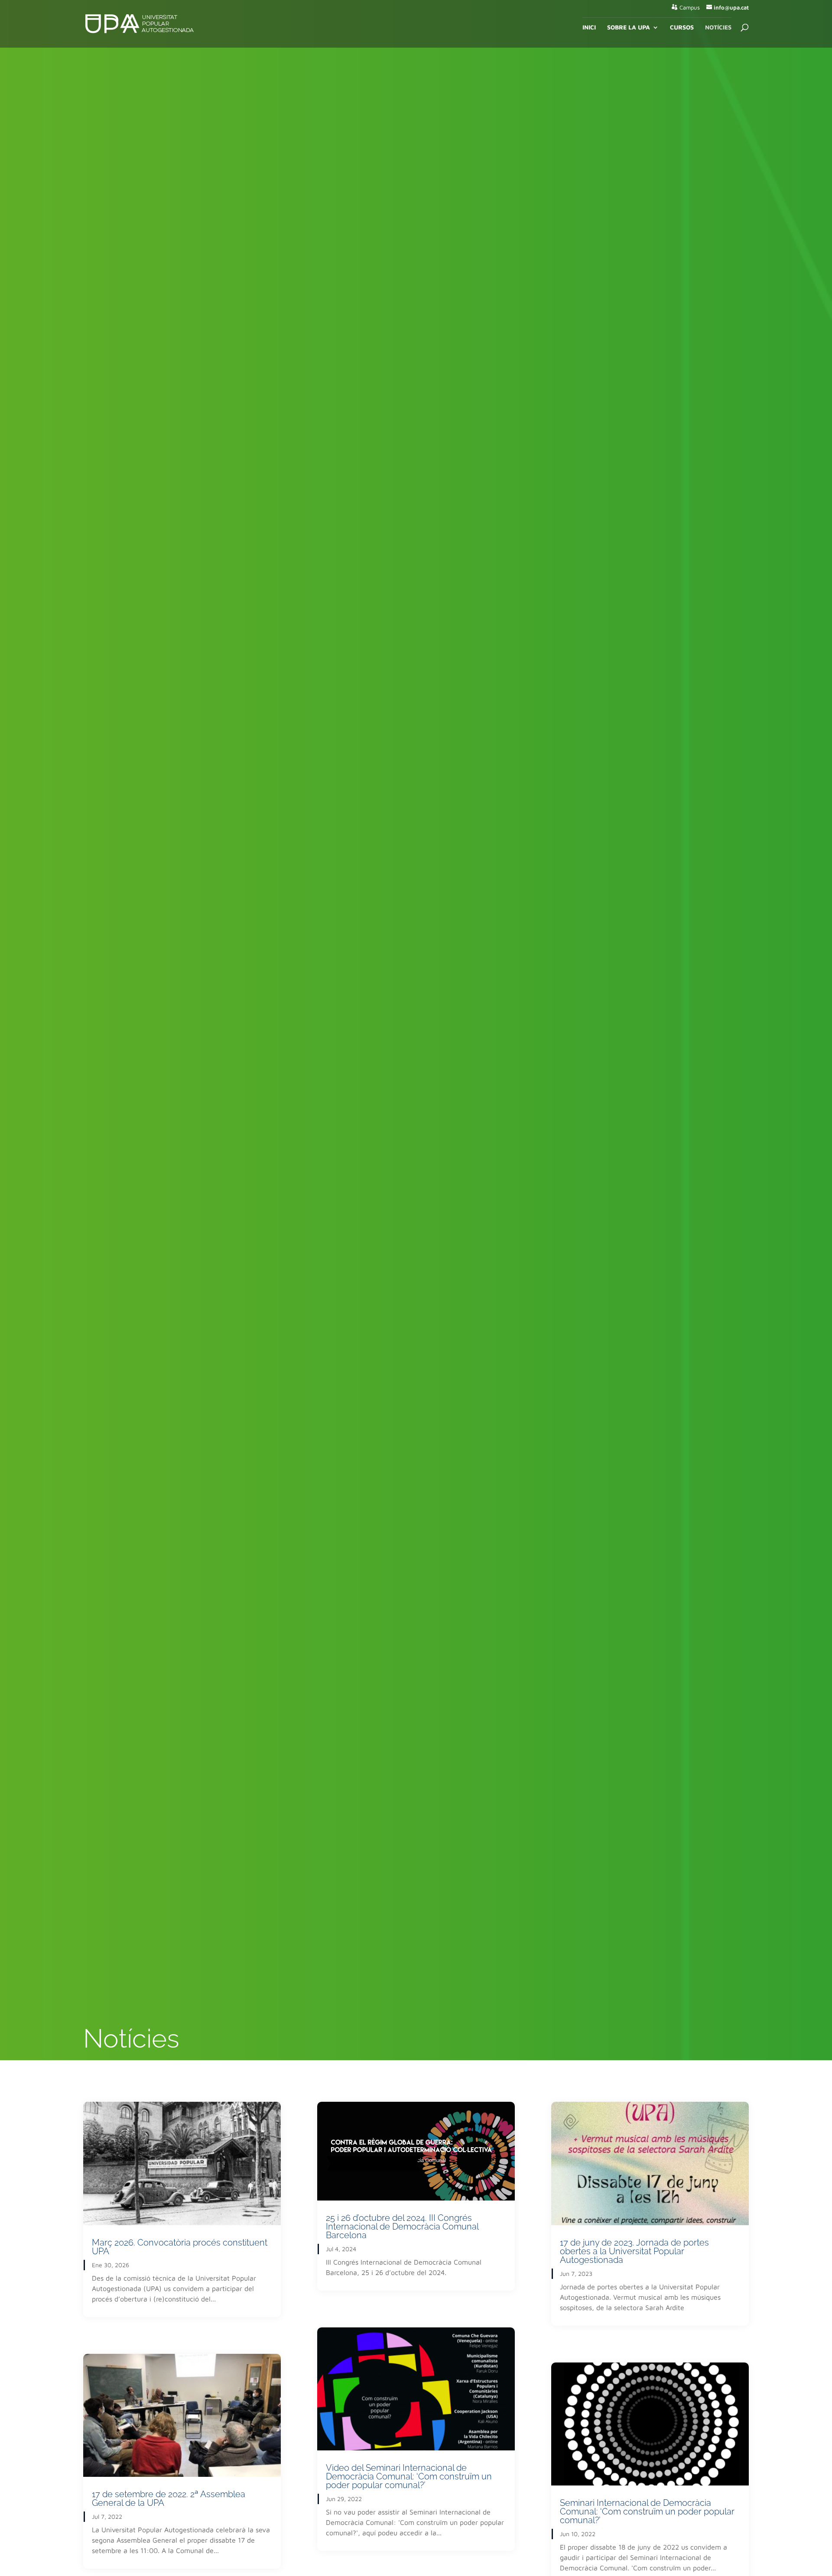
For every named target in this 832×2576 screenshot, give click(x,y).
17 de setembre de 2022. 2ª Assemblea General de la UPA (169, 2498)
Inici (589, 28)
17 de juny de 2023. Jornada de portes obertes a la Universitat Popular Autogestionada (634, 2251)
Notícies (718, 28)
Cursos (682, 28)
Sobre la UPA (629, 28)
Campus (690, 8)
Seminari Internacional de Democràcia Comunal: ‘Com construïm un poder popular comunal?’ (647, 2511)
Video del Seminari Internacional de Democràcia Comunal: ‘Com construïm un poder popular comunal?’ (409, 2476)
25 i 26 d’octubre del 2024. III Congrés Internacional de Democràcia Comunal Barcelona (402, 2226)
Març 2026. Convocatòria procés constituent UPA (180, 2247)
